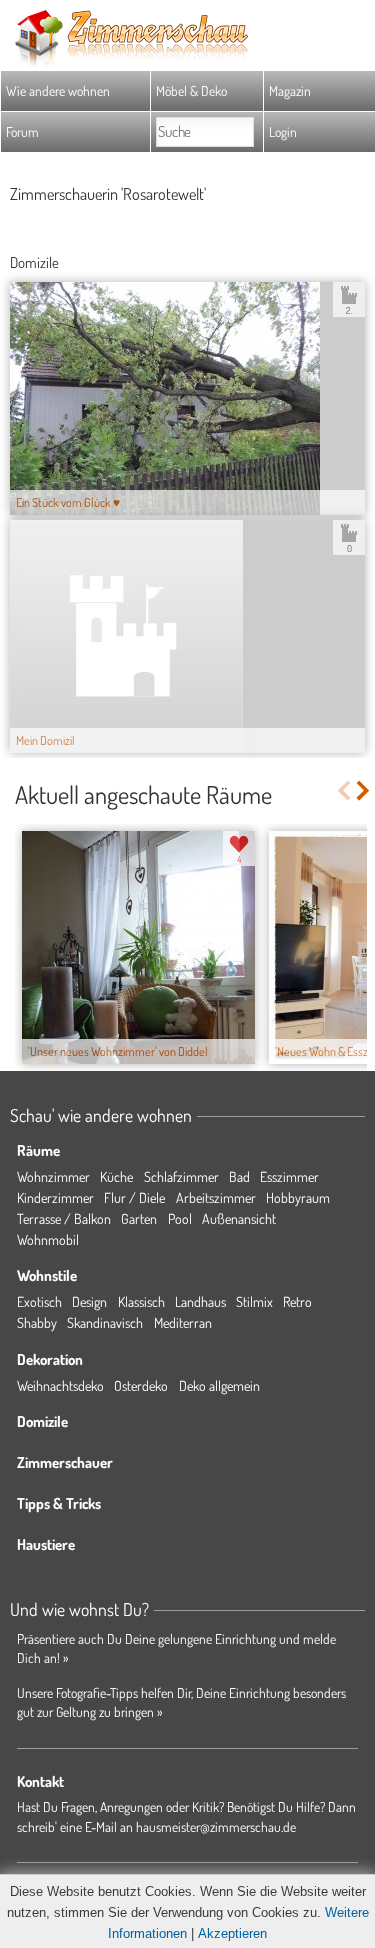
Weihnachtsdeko (60, 1385)
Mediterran (183, 1322)
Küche (116, 1176)
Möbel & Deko (191, 90)
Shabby (37, 1322)
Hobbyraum (298, 1197)
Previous (343, 790)
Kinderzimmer (55, 1197)
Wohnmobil (48, 1239)
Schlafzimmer (181, 1176)
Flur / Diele (134, 1197)
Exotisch (39, 1301)
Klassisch (141, 1301)
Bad (239, 1176)
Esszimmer (289, 1176)
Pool (180, 1218)
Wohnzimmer (53, 1176)
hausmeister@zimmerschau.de (216, 1826)
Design (89, 1301)
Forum (22, 131)
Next (364, 790)
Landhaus (200, 1301)
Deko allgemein (219, 1385)
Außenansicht (239, 1218)
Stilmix (254, 1301)
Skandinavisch (105, 1322)
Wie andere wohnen (58, 90)
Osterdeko (141, 1385)
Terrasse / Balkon (64, 1218)
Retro (297, 1301)
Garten (139, 1218)
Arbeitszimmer (216, 1197)
